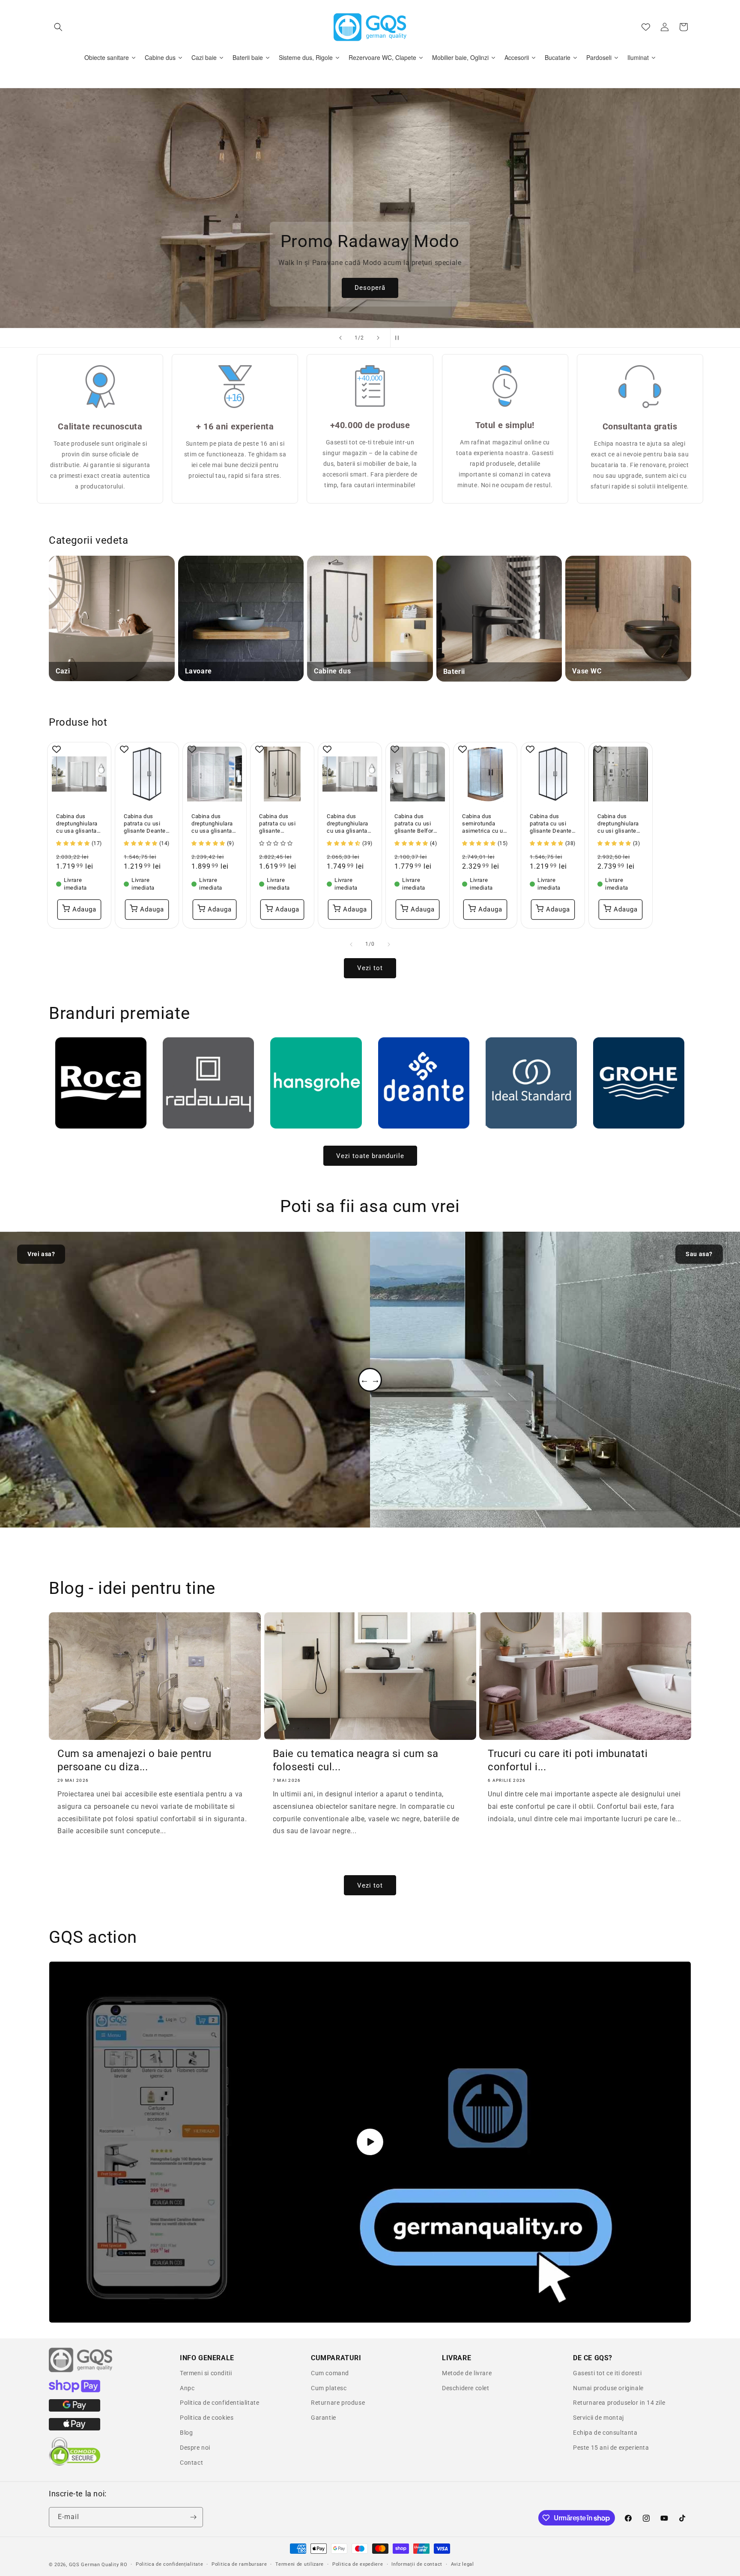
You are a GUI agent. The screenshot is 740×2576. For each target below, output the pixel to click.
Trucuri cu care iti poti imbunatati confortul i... (568, 1760)
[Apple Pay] (75, 2428)
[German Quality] (81, 2371)
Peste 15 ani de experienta (611, 2448)
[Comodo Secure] (75, 2464)
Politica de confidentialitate (219, 2403)
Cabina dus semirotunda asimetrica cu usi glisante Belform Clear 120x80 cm (485, 824)
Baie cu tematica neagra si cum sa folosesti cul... (356, 1760)
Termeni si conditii (206, 2373)
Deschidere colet (466, 2388)
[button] (58, 27)
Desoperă (341, 288)
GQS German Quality (94, 2565)
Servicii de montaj (598, 2418)
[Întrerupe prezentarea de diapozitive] (400, 338)
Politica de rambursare (239, 2564)
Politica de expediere (358, 2564)
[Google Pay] (75, 2409)
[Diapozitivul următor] (378, 338)
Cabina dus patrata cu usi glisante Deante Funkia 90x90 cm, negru (145, 824)
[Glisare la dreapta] (389, 944)
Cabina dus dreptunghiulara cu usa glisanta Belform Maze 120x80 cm (212, 824)
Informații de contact (417, 2564)
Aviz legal (462, 2564)
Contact (191, 2463)
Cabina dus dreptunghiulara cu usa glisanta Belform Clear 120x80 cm (77, 824)
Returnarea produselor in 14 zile (619, 2403)
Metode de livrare (467, 2373)
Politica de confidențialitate (169, 2564)
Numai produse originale (608, 2388)
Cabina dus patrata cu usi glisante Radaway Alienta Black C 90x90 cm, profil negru (281, 824)
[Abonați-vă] (193, 2517)
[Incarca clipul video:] (370, 2142)
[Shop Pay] (75, 2390)
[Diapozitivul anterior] (340, 338)
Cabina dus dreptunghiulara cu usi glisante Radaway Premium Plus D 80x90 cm (619, 824)
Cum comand (330, 2373)
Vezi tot (370, 968)
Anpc (187, 2388)
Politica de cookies (207, 2418)
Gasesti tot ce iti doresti (607, 2373)
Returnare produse (338, 2403)
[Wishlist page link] (646, 27)
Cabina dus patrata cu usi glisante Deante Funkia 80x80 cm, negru (551, 824)
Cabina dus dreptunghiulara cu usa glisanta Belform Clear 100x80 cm (348, 824)
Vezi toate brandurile (370, 1155)
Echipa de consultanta (605, 2433)
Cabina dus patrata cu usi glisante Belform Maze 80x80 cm (416, 824)
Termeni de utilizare (300, 2564)
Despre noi (195, 2448)
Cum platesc (329, 2388)
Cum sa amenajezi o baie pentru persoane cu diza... (134, 1760)
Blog (186, 2433)
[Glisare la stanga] (351, 944)
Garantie (324, 2418)
